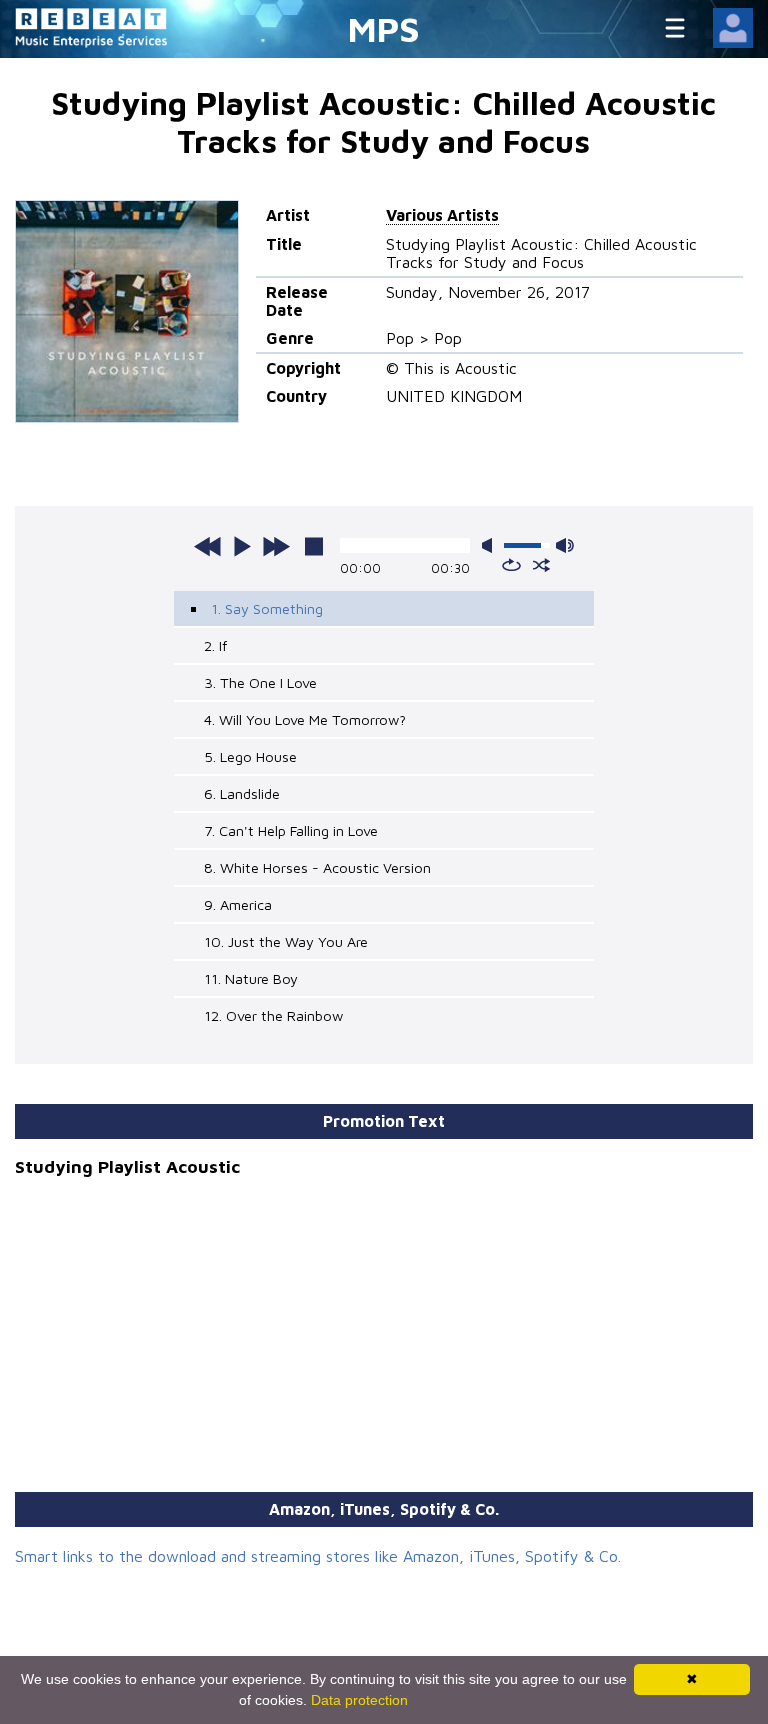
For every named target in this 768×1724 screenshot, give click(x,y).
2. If (215, 645)
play (242, 546)
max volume (565, 545)
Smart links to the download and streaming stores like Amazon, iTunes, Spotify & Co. (318, 1556)
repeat (511, 565)
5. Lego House (250, 756)
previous (208, 546)
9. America (238, 904)
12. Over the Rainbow (273, 1015)
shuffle (541, 565)
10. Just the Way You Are (286, 941)
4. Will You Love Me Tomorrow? (305, 719)
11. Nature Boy (251, 978)
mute (491, 545)
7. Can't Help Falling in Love (291, 830)
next (276, 546)
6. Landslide (242, 793)
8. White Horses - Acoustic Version (317, 867)
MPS (384, 28)
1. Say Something (267, 608)
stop (314, 546)
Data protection (359, 1700)
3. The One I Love (260, 682)
